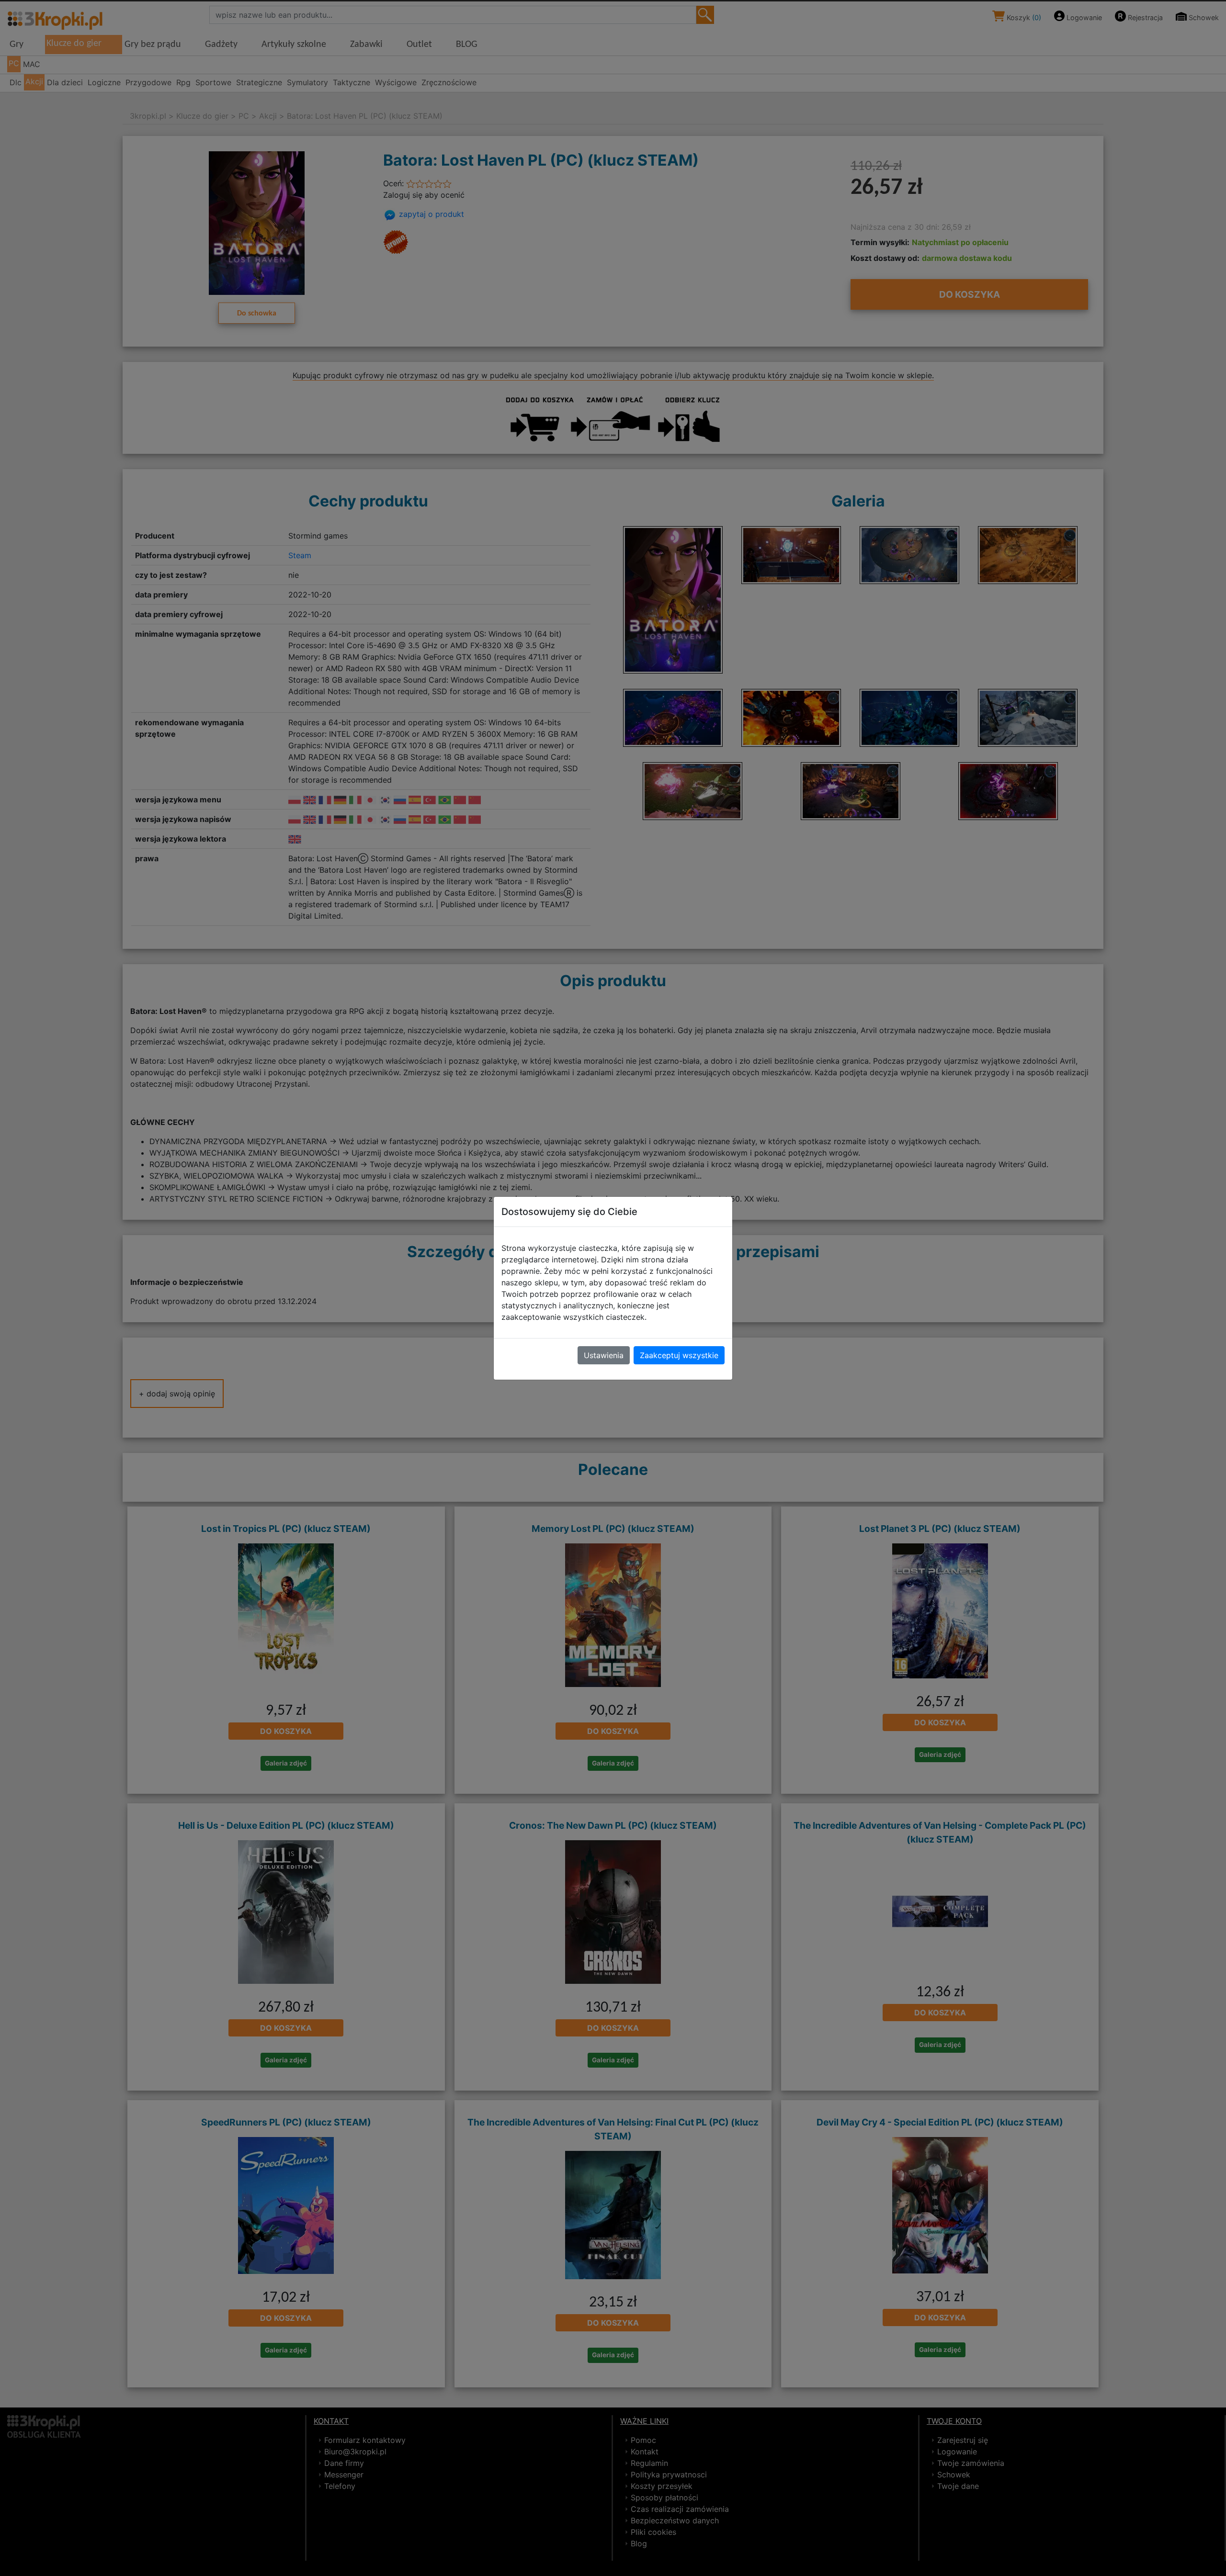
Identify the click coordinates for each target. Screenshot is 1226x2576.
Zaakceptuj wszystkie (679, 1355)
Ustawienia (604, 1355)
